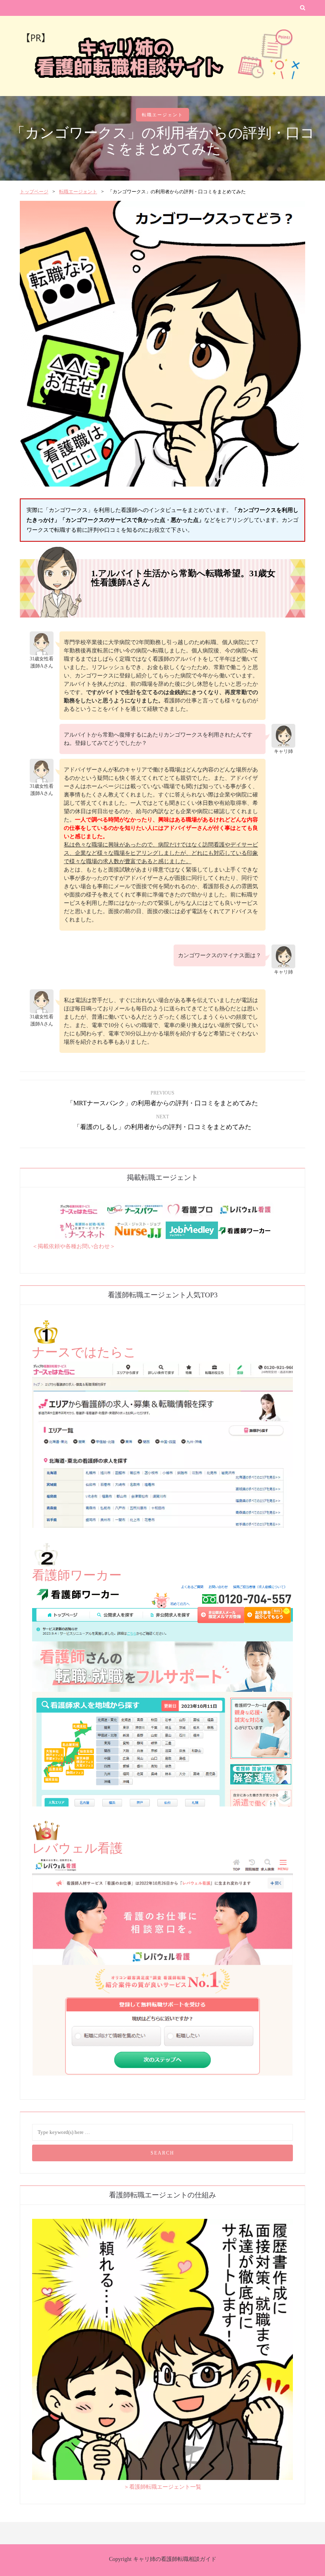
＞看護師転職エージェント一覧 (162, 2487)
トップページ (34, 192)
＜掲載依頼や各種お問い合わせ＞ (74, 1246)
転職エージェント (162, 115)
